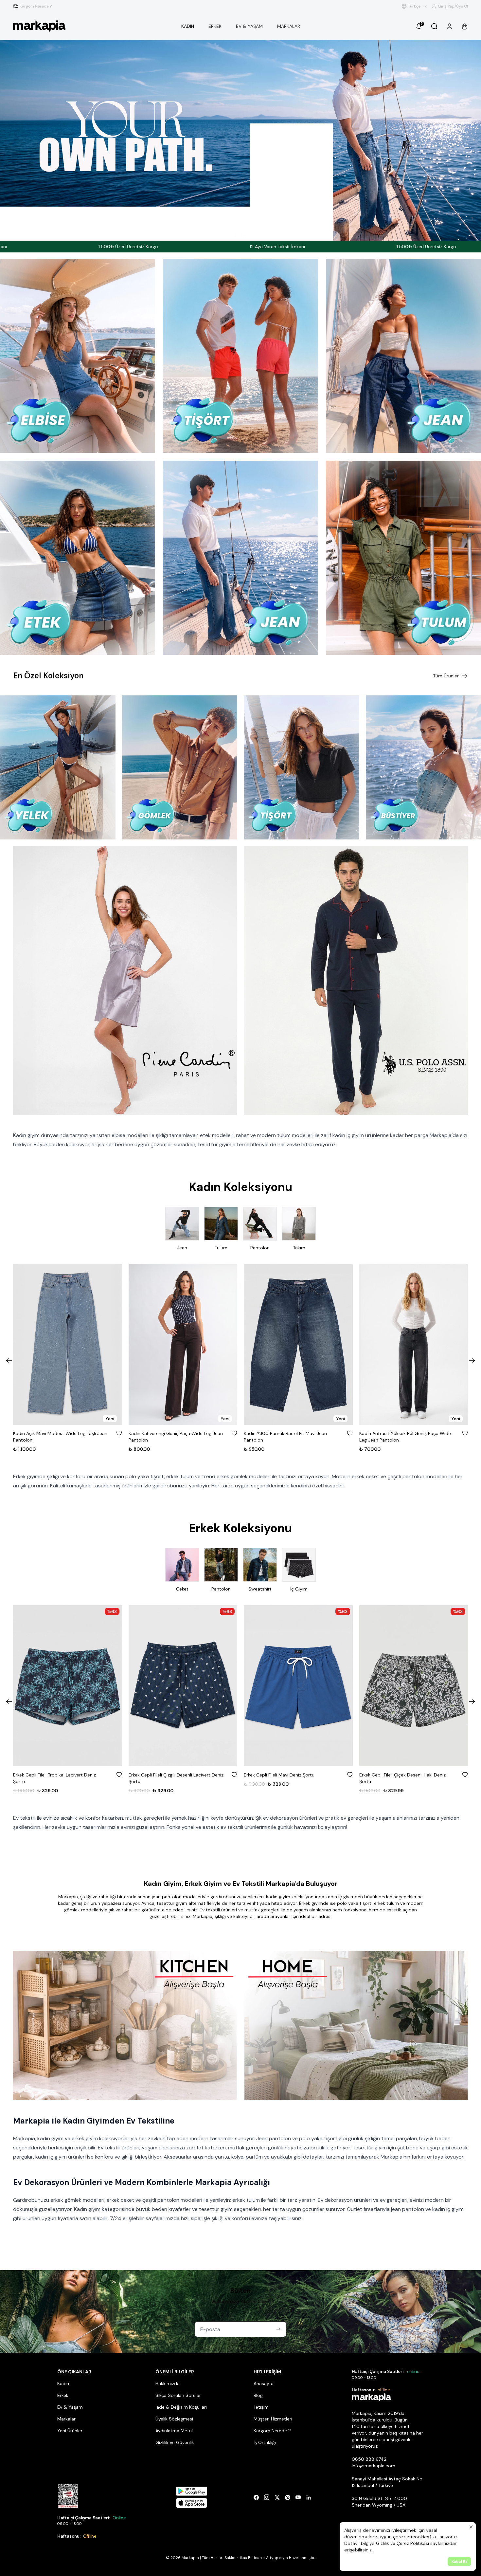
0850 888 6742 (369, 2459)
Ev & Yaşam (70, 2407)
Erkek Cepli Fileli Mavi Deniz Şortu (279, 1775)
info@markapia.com (374, 2466)
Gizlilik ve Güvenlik (175, 2442)
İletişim (261, 2407)
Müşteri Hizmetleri (273, 2419)
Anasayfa (264, 2383)
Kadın (63, 2383)
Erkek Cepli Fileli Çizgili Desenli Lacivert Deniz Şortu (176, 1778)
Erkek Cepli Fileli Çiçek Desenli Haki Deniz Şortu (402, 1778)
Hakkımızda (168, 2383)
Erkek (63, 2395)
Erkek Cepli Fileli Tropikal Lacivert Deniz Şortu (54, 1778)
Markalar (66, 2419)
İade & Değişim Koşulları (181, 2407)
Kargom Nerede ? (272, 2431)
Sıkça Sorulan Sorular (178, 2395)
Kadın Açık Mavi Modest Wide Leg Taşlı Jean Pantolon (60, 1437)
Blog (258, 2395)
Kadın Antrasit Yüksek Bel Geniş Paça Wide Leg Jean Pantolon (405, 1437)
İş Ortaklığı (265, 2442)
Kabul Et (459, 2562)
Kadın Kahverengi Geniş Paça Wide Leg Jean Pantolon (176, 1437)
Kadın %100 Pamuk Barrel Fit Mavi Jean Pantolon (285, 1437)
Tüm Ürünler (446, 676)
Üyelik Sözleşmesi (174, 2419)
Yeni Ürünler (70, 2431)
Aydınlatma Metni (174, 2431)
